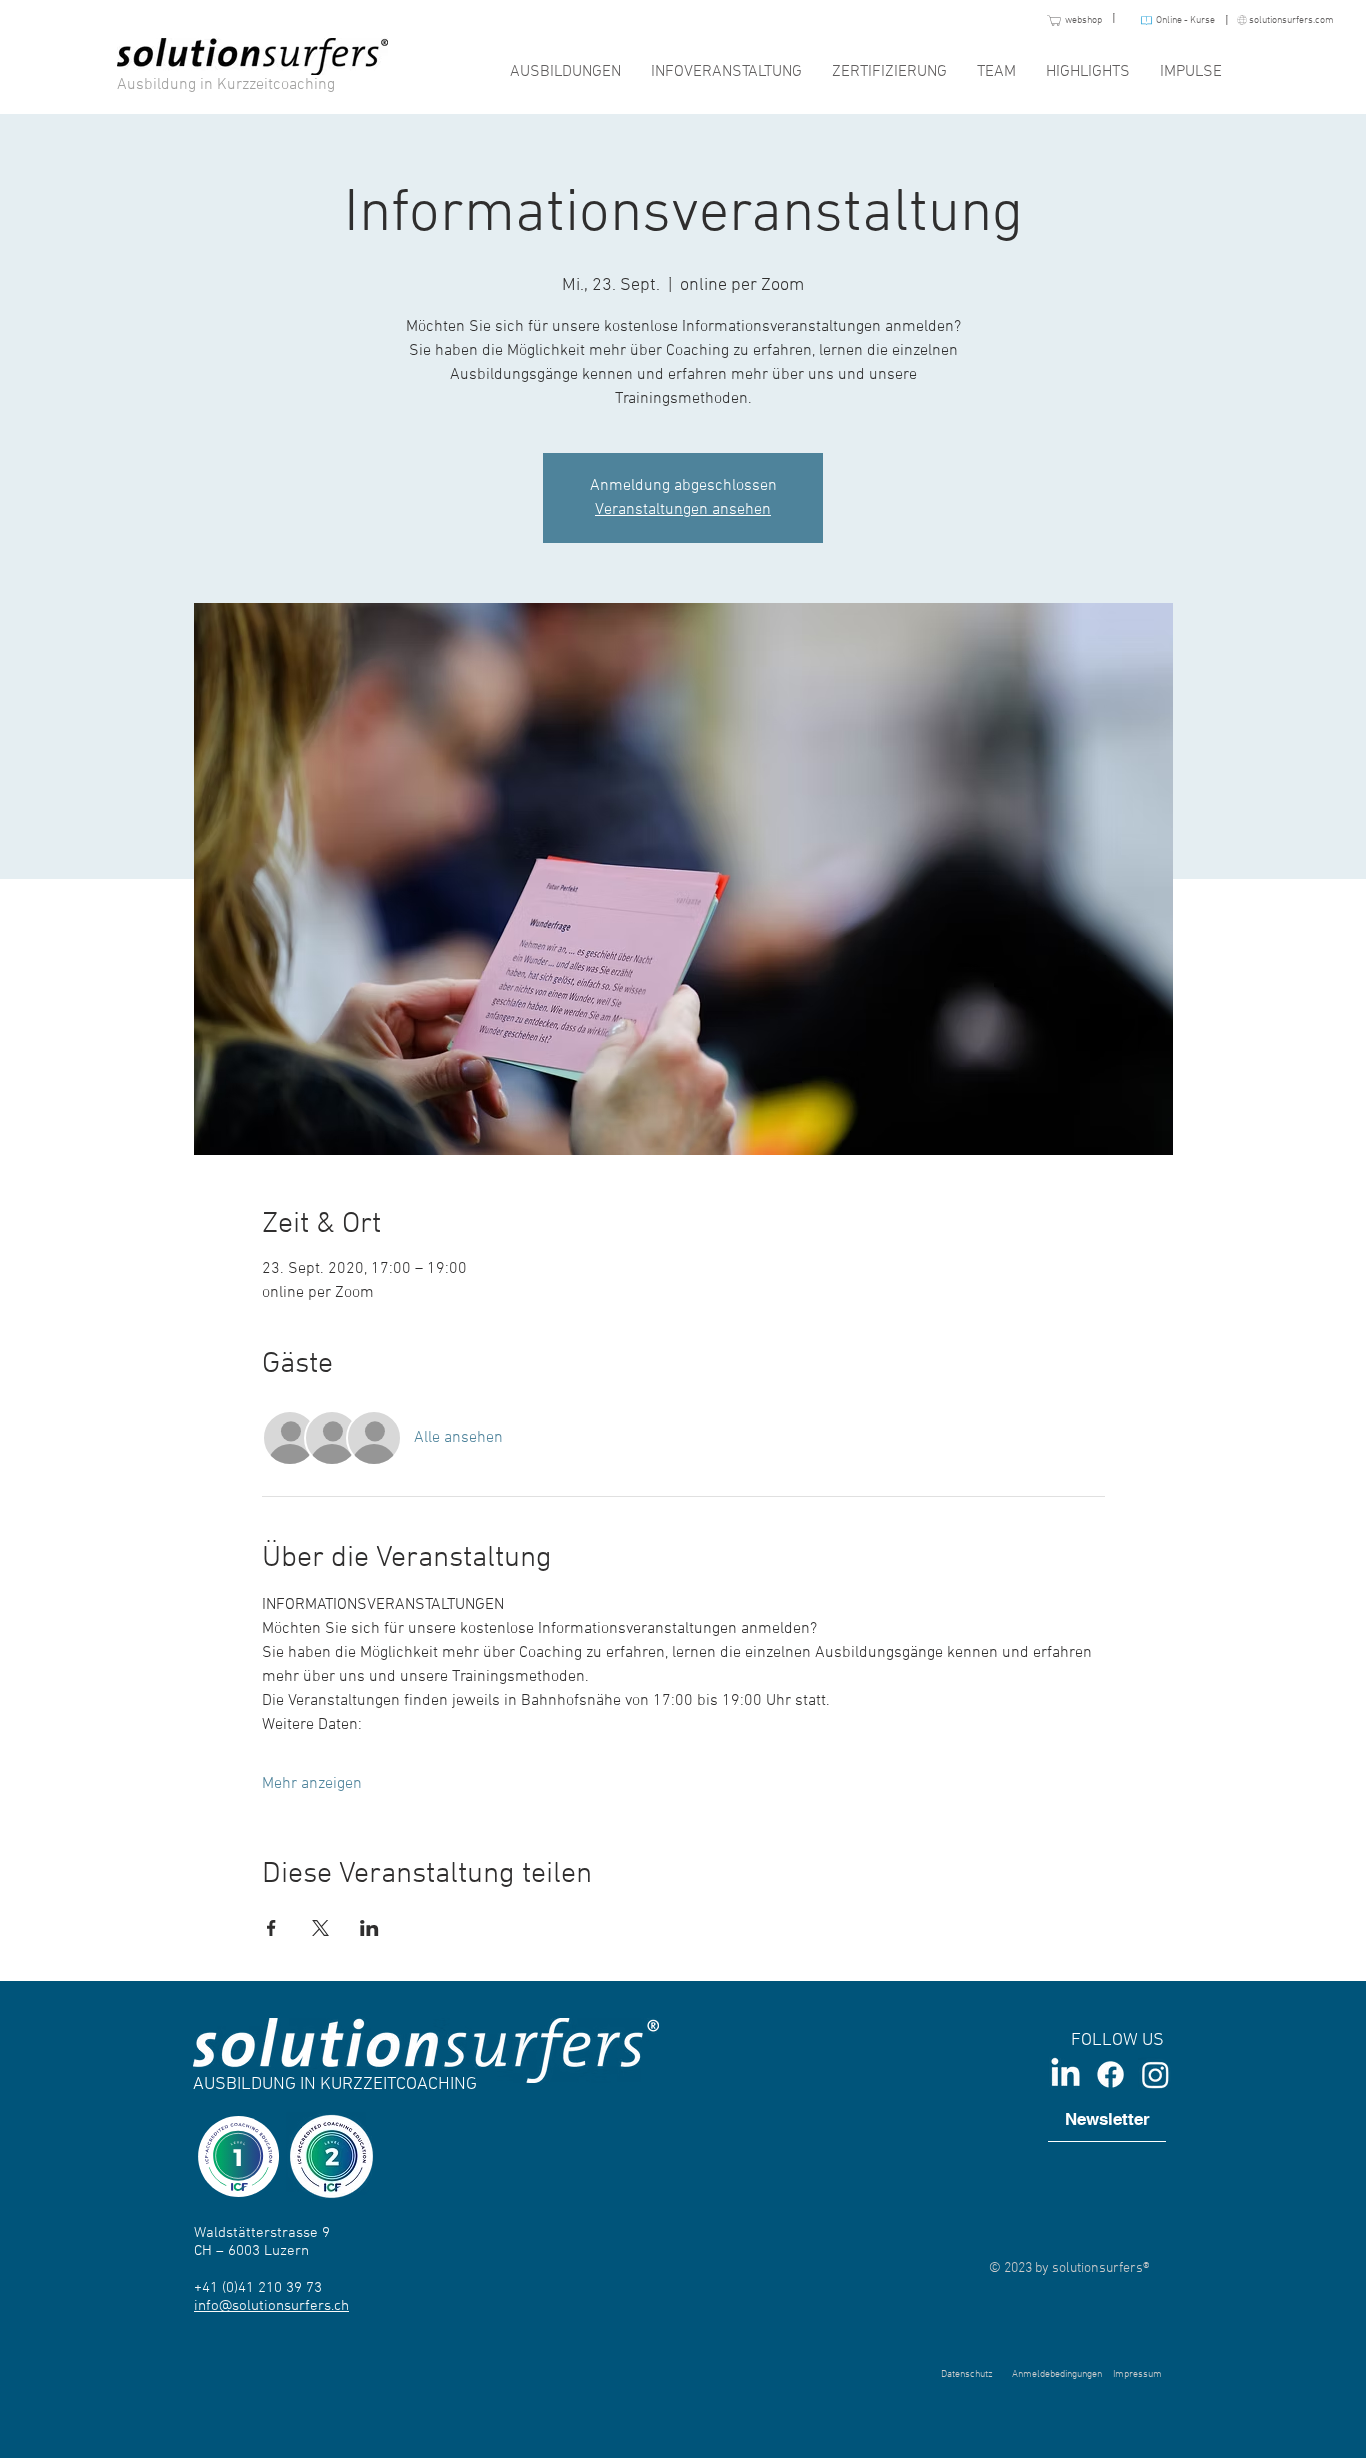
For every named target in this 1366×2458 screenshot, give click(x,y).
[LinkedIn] (1065, 2074)
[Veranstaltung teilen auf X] (320, 1928)
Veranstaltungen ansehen (683, 510)
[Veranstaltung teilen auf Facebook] (271, 1928)
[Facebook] (1110, 2074)
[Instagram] (1155, 2074)
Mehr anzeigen (312, 1784)
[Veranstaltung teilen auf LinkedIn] (369, 1928)
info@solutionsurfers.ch (271, 2306)
